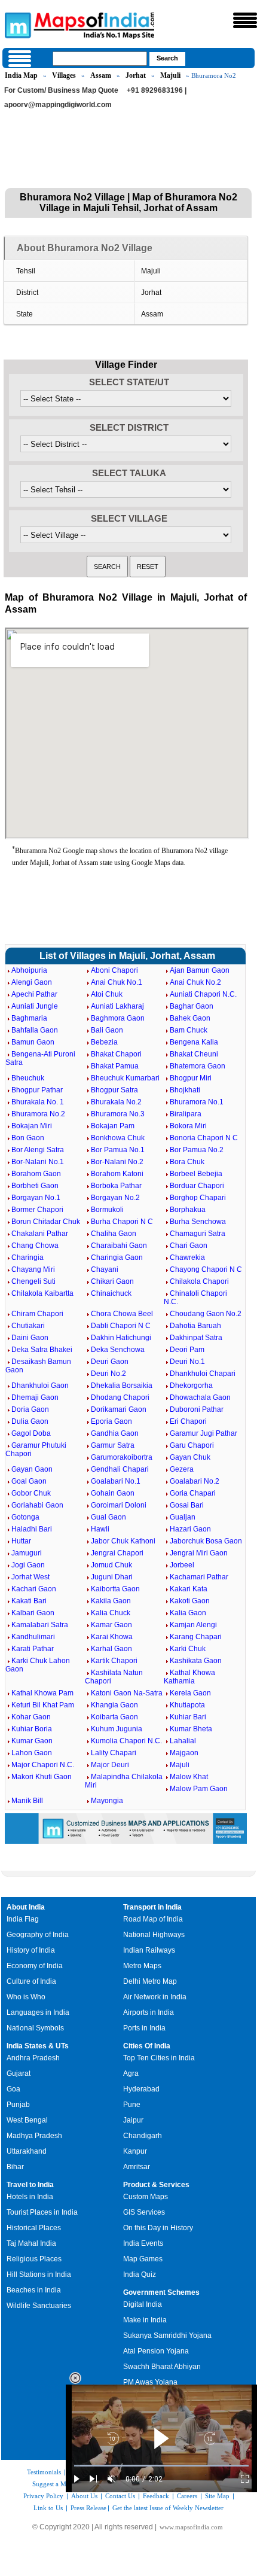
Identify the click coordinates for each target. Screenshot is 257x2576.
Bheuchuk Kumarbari (125, 1078)
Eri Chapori (188, 1421)
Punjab (18, 2105)
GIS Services (144, 2212)
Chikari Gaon (112, 1281)
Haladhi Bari (32, 1529)
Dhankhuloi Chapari (203, 1374)
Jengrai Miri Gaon (199, 1553)
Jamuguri (27, 1553)
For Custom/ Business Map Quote (61, 90)
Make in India (145, 2320)
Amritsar (137, 2167)
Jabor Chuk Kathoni (123, 1541)
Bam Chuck (189, 1030)
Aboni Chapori (114, 970)
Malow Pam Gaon (199, 1789)
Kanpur (135, 2151)
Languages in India (38, 2012)
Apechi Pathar (34, 994)
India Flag (23, 1919)
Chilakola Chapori (199, 1281)
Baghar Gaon (192, 1006)
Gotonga (25, 1517)
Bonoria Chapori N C (204, 1138)
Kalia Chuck (111, 1613)
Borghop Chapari (198, 1198)
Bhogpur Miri (191, 1078)
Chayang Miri (33, 1269)
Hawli (100, 1529)
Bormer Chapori (37, 1210)
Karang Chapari (196, 1637)
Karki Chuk (188, 1649)
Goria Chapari (193, 1493)
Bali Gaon (107, 1030)
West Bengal (27, 2120)
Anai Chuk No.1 (117, 982)
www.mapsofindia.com (191, 2527)
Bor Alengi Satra (38, 1150)
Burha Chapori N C (122, 1222)
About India (26, 1907)
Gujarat (19, 2073)
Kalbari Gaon (33, 1613)
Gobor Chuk (31, 1493)
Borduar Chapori (197, 1186)
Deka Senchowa (118, 1350)
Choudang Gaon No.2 (206, 1314)
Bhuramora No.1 (197, 1102)
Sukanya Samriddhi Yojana (167, 2336)
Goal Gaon (29, 1481)
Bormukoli (107, 1210)
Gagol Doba (31, 1433)
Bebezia (104, 1042)
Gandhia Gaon (115, 1433)
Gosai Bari (187, 1505)
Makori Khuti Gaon (42, 1777)
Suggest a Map (53, 2484)
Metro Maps (142, 1966)
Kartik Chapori (114, 1661)
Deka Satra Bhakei (42, 1350)
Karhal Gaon (111, 1649)
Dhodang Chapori (120, 1397)
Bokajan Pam (113, 1126)
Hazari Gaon (190, 1529)
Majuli (170, 75)
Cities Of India (147, 2046)
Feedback (156, 2496)
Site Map (217, 2496)
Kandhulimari (33, 1637)
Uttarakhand (27, 2151)
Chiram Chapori (37, 1314)
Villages (64, 75)
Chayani (105, 1269)
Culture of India (31, 1981)
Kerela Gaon (190, 1693)
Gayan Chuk (190, 1457)
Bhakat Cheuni (194, 1054)
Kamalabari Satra (40, 1625)
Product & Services (156, 2185)
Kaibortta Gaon (115, 1589)
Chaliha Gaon (114, 1234)
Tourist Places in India (42, 2212)
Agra (131, 2073)
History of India (31, 1950)
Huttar (21, 1541)
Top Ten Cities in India (159, 2058)
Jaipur (133, 2120)
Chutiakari (28, 1326)
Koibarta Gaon (114, 1717)
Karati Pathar (33, 1649)
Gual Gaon (108, 1517)
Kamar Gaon (111, 1625)
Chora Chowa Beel (122, 1314)
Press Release (88, 2508)
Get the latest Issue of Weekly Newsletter (168, 2508)
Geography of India (38, 1935)
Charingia (27, 1257)
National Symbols (35, 2028)
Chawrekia (187, 1257)
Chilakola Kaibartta (42, 1293)
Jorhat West (30, 1577)
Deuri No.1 (187, 1362)
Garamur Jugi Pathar (204, 1433)
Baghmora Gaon (118, 1018)
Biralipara (186, 1114)
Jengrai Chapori (117, 1553)
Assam (101, 75)
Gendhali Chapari (120, 1469)
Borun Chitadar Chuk (46, 1222)
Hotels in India (30, 2197)
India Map (21, 75)
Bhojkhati (185, 1090)
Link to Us (48, 2508)
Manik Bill (27, 1801)
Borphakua (188, 1210)
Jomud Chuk (111, 1565)
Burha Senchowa (198, 1222)
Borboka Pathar (116, 1186)
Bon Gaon (28, 1138)
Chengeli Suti (33, 1281)
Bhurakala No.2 (116, 1102)
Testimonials (44, 2472)
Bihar (15, 2167)
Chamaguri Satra (198, 1234)
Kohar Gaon (31, 1717)
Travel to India (30, 2185)
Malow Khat (189, 1777)
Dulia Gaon (30, 1421)
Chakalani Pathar (40, 1234)
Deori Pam (187, 1350)
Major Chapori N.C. (43, 1765)
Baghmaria (29, 1018)
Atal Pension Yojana (156, 2351)
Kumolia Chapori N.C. (126, 1741)
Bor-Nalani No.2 (117, 1162)
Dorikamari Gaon (119, 1409)
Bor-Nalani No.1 (38, 1162)
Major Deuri (110, 1765)
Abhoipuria (29, 970)
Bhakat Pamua (115, 1066)
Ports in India (144, 2028)
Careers (187, 2496)
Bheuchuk (28, 1078)
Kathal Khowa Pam (42, 1693)
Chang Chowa (35, 1246)
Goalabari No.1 (116, 1481)
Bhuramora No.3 (118, 1114)
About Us (84, 2496)
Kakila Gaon (111, 1601)
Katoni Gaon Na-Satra (127, 1693)
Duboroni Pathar (197, 1409)
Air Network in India (155, 1997)
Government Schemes (161, 2292)
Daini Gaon (30, 1338)
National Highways (154, 1935)
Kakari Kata (189, 1589)
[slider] (161, 2466)
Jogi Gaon (28, 1565)
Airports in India (149, 2012)
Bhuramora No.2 (38, 1114)
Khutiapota (187, 1705)
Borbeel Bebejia (196, 1174)
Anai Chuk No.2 (195, 982)
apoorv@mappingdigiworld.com (58, 105)
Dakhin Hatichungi (121, 1338)
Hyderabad (141, 2089)
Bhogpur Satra (114, 1090)
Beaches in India (34, 2290)
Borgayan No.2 (115, 1198)
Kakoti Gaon (190, 1601)
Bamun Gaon (33, 1042)
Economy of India (35, 1966)
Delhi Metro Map (150, 1981)
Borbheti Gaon (35, 1186)
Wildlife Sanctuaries (39, 2306)
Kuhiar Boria (32, 1729)
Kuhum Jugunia (117, 1729)
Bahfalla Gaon (35, 1030)
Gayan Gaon (32, 1469)
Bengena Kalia (194, 1042)
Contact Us (120, 2496)
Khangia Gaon (114, 1705)
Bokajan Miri (32, 1126)
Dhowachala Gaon (200, 1397)
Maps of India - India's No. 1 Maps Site (16, 25)
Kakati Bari (29, 1601)
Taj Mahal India (31, 2243)
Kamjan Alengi (193, 1625)
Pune (132, 2105)
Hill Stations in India (39, 2274)
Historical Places (34, 2228)
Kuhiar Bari (188, 1717)
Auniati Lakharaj (117, 1006)
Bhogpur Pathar (37, 1090)
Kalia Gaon (188, 1613)
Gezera (182, 1469)
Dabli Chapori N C (121, 1326)
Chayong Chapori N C (206, 1269)
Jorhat (136, 75)
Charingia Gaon (117, 1257)
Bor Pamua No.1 (118, 1150)
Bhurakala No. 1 (38, 1102)
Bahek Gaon (190, 1018)
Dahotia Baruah (195, 1326)
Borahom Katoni (117, 1174)
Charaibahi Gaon (119, 1246)
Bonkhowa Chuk (118, 1138)
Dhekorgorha (191, 1386)
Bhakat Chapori (116, 1054)
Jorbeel (182, 1565)
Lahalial (183, 1741)
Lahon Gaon (32, 1753)
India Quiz (140, 2274)
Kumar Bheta (191, 1729)
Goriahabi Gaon (37, 1505)
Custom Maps (146, 2197)
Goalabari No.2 (195, 1481)
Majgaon (184, 1753)
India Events (143, 2243)
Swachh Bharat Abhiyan (162, 2367)
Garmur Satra (113, 1445)
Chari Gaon (189, 1246)
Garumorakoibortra (122, 1457)
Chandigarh (143, 2136)
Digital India (143, 2304)
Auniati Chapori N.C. (203, 994)
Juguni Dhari (112, 1577)
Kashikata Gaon (196, 1661)
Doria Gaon (30, 1409)
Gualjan (183, 1517)
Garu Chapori (192, 1445)
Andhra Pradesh (33, 2058)
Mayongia (107, 1801)
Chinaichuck (111, 1293)
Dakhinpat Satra (196, 1338)
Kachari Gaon (34, 1589)
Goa (13, 2089)
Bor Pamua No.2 (197, 1150)
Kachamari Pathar (199, 1577)
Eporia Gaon (111, 1421)
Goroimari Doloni (119, 1505)
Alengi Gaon (32, 982)
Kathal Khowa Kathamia (189, 1677)
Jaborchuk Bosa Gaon (206, 1541)
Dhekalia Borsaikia (122, 1386)
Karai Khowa (112, 1637)
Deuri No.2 (108, 1374)
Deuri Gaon (110, 1362)
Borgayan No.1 (36, 1198)
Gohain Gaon (113, 1493)
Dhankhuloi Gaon (40, 1386)
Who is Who (26, 1997)
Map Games (143, 2259)
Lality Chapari (114, 1753)
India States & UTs (38, 2046)
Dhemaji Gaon (35, 1397)
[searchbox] (100, 59)
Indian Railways (149, 1950)
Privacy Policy (43, 2496)
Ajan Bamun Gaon (200, 970)
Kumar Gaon (32, 1741)
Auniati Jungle (35, 1006)
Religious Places (34, 2259)
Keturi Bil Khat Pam (43, 1705)
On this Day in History (158, 2228)
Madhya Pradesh (34, 2136)
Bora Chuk (187, 1162)
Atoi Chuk (107, 994)
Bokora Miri (188, 1126)
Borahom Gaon (36, 1174)
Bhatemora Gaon (198, 1066)
